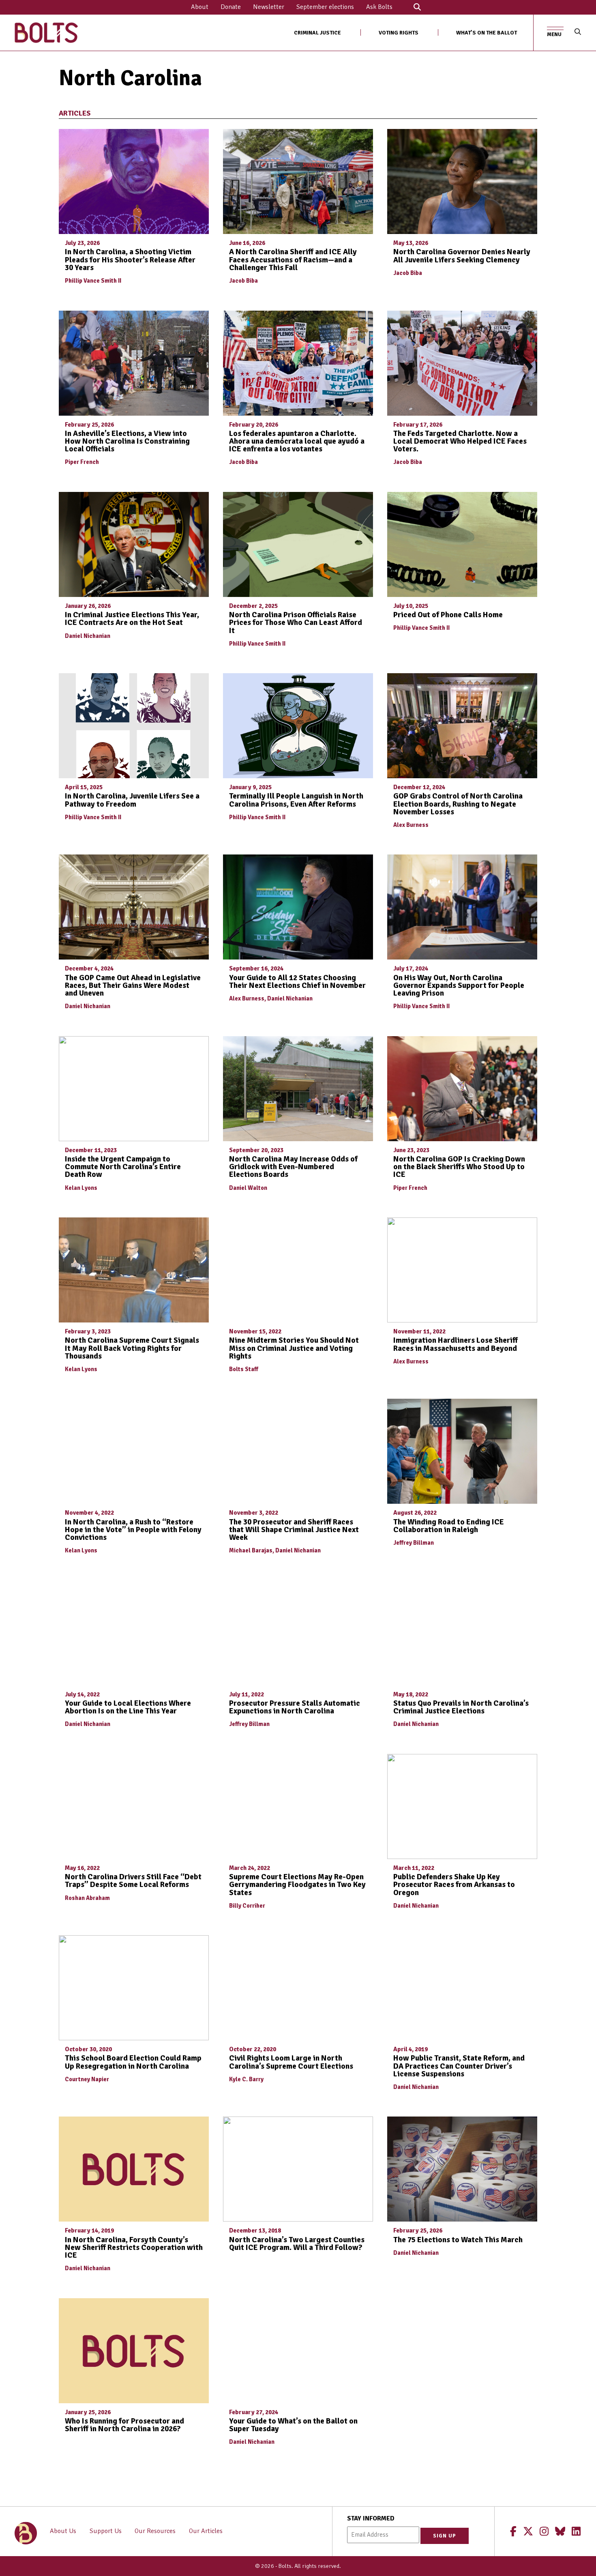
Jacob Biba (243, 281)
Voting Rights (399, 33)
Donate (231, 7)
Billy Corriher (247, 1906)
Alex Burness (411, 825)
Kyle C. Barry (246, 2079)
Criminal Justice (317, 33)
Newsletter (269, 7)
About (200, 7)
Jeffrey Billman (414, 1543)
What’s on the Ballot (487, 33)
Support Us (106, 2531)
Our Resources (155, 2531)
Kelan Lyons (81, 1188)
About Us (63, 2531)
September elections (325, 7)
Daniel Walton (248, 1188)
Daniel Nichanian (88, 636)
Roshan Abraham (87, 1898)
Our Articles (206, 2531)
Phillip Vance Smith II (93, 281)
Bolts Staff (244, 1369)
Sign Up (445, 2536)
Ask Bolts (379, 7)
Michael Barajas (251, 1550)
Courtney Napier (87, 2079)
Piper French (82, 462)
